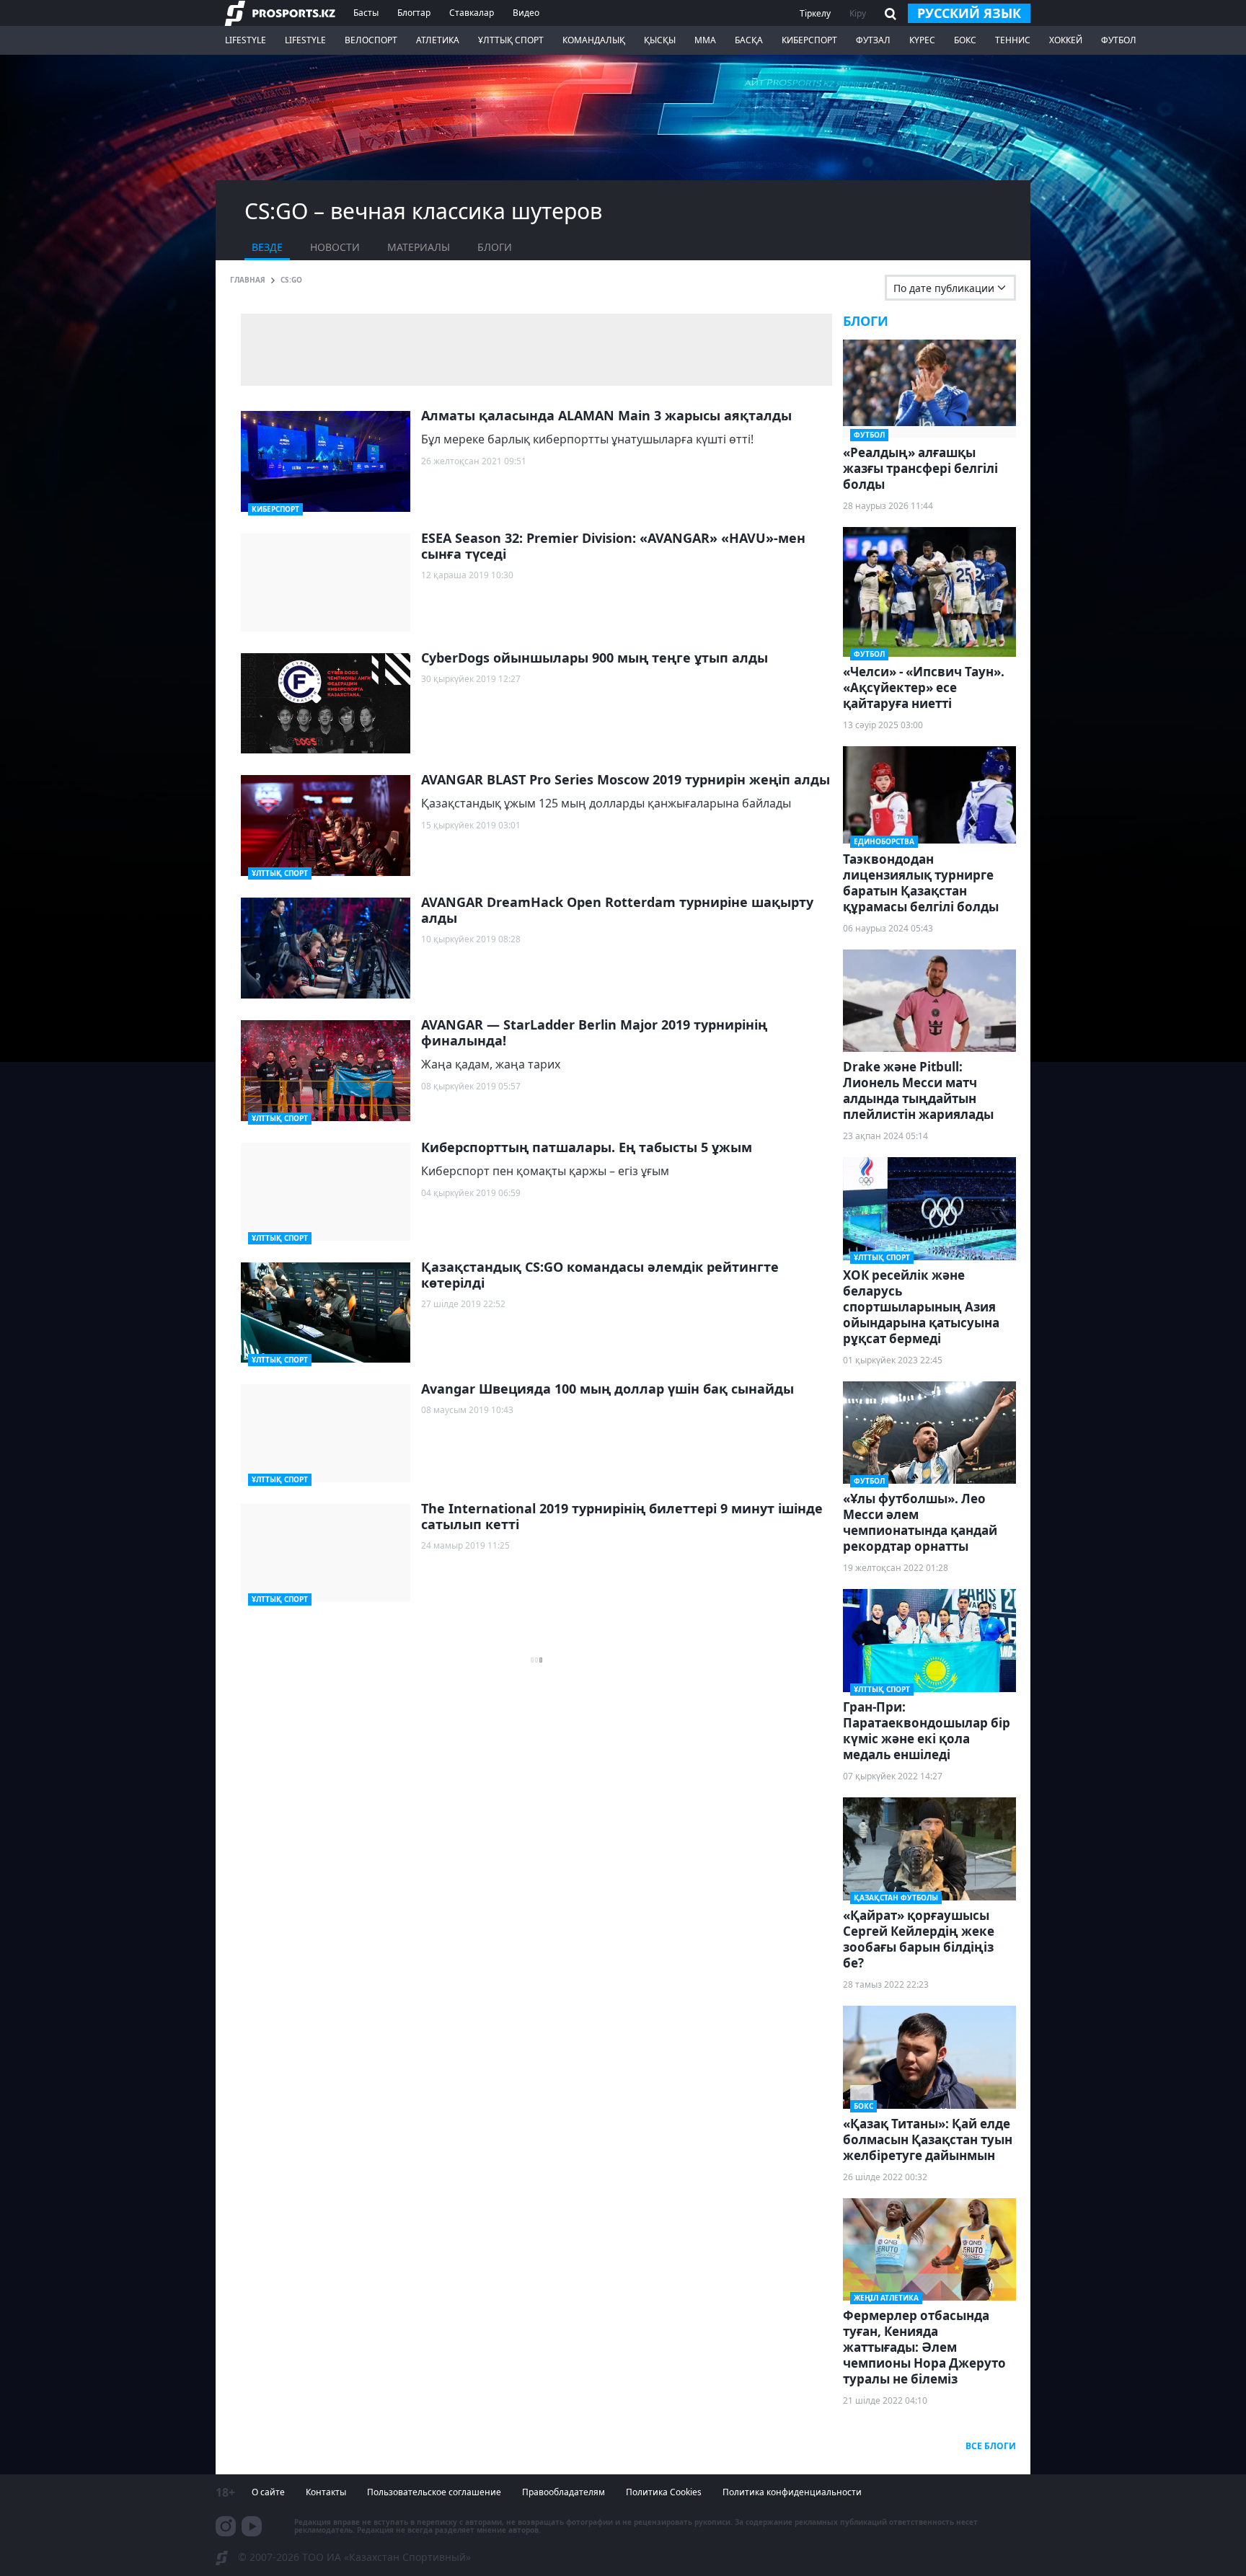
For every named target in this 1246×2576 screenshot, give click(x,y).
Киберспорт (809, 40)
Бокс (965, 40)
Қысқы (660, 40)
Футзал (873, 40)
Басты (366, 13)
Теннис (1013, 40)
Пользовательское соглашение (434, 2492)
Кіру (858, 13)
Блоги (495, 247)
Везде (267, 247)
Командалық (594, 40)
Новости (335, 247)
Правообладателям (564, 2492)
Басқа (749, 40)
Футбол (1119, 40)
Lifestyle (246, 40)
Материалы (419, 247)
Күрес (922, 40)
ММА (705, 40)
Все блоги (991, 2446)
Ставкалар (472, 13)
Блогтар (414, 13)
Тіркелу (815, 13)
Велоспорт (371, 40)
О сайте (268, 2492)
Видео (526, 13)
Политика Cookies (664, 2492)
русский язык (969, 13)
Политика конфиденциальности (792, 2492)
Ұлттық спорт (511, 40)
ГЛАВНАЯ (248, 280)
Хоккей (1066, 40)
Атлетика (438, 40)
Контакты (326, 2492)
